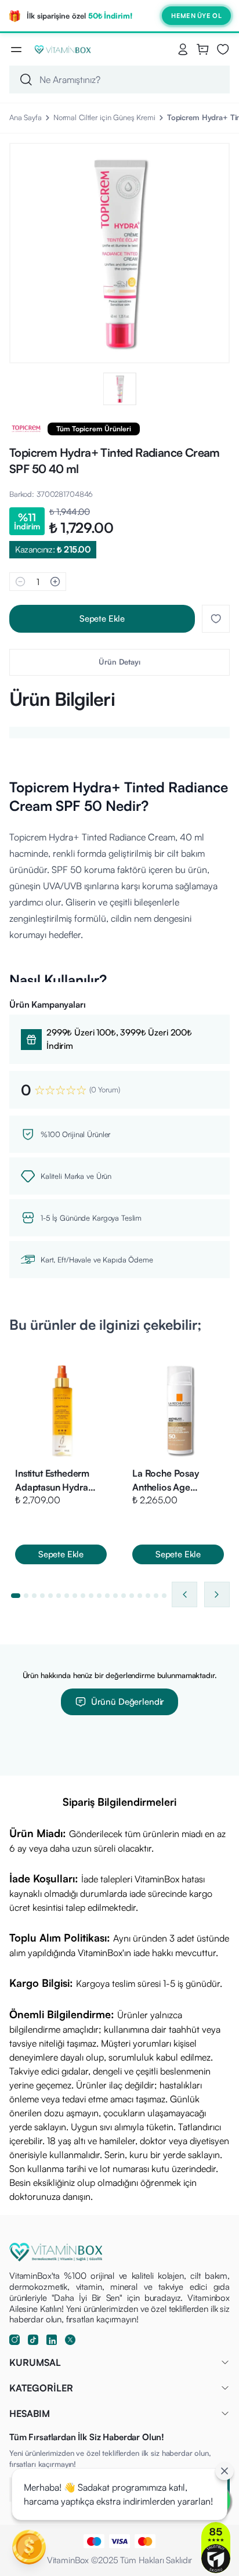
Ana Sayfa (26, 117)
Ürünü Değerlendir (128, 1702)
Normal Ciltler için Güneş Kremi (104, 117)
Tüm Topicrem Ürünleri (94, 429)
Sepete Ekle (102, 618)
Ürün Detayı (119, 662)
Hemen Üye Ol (196, 16)
